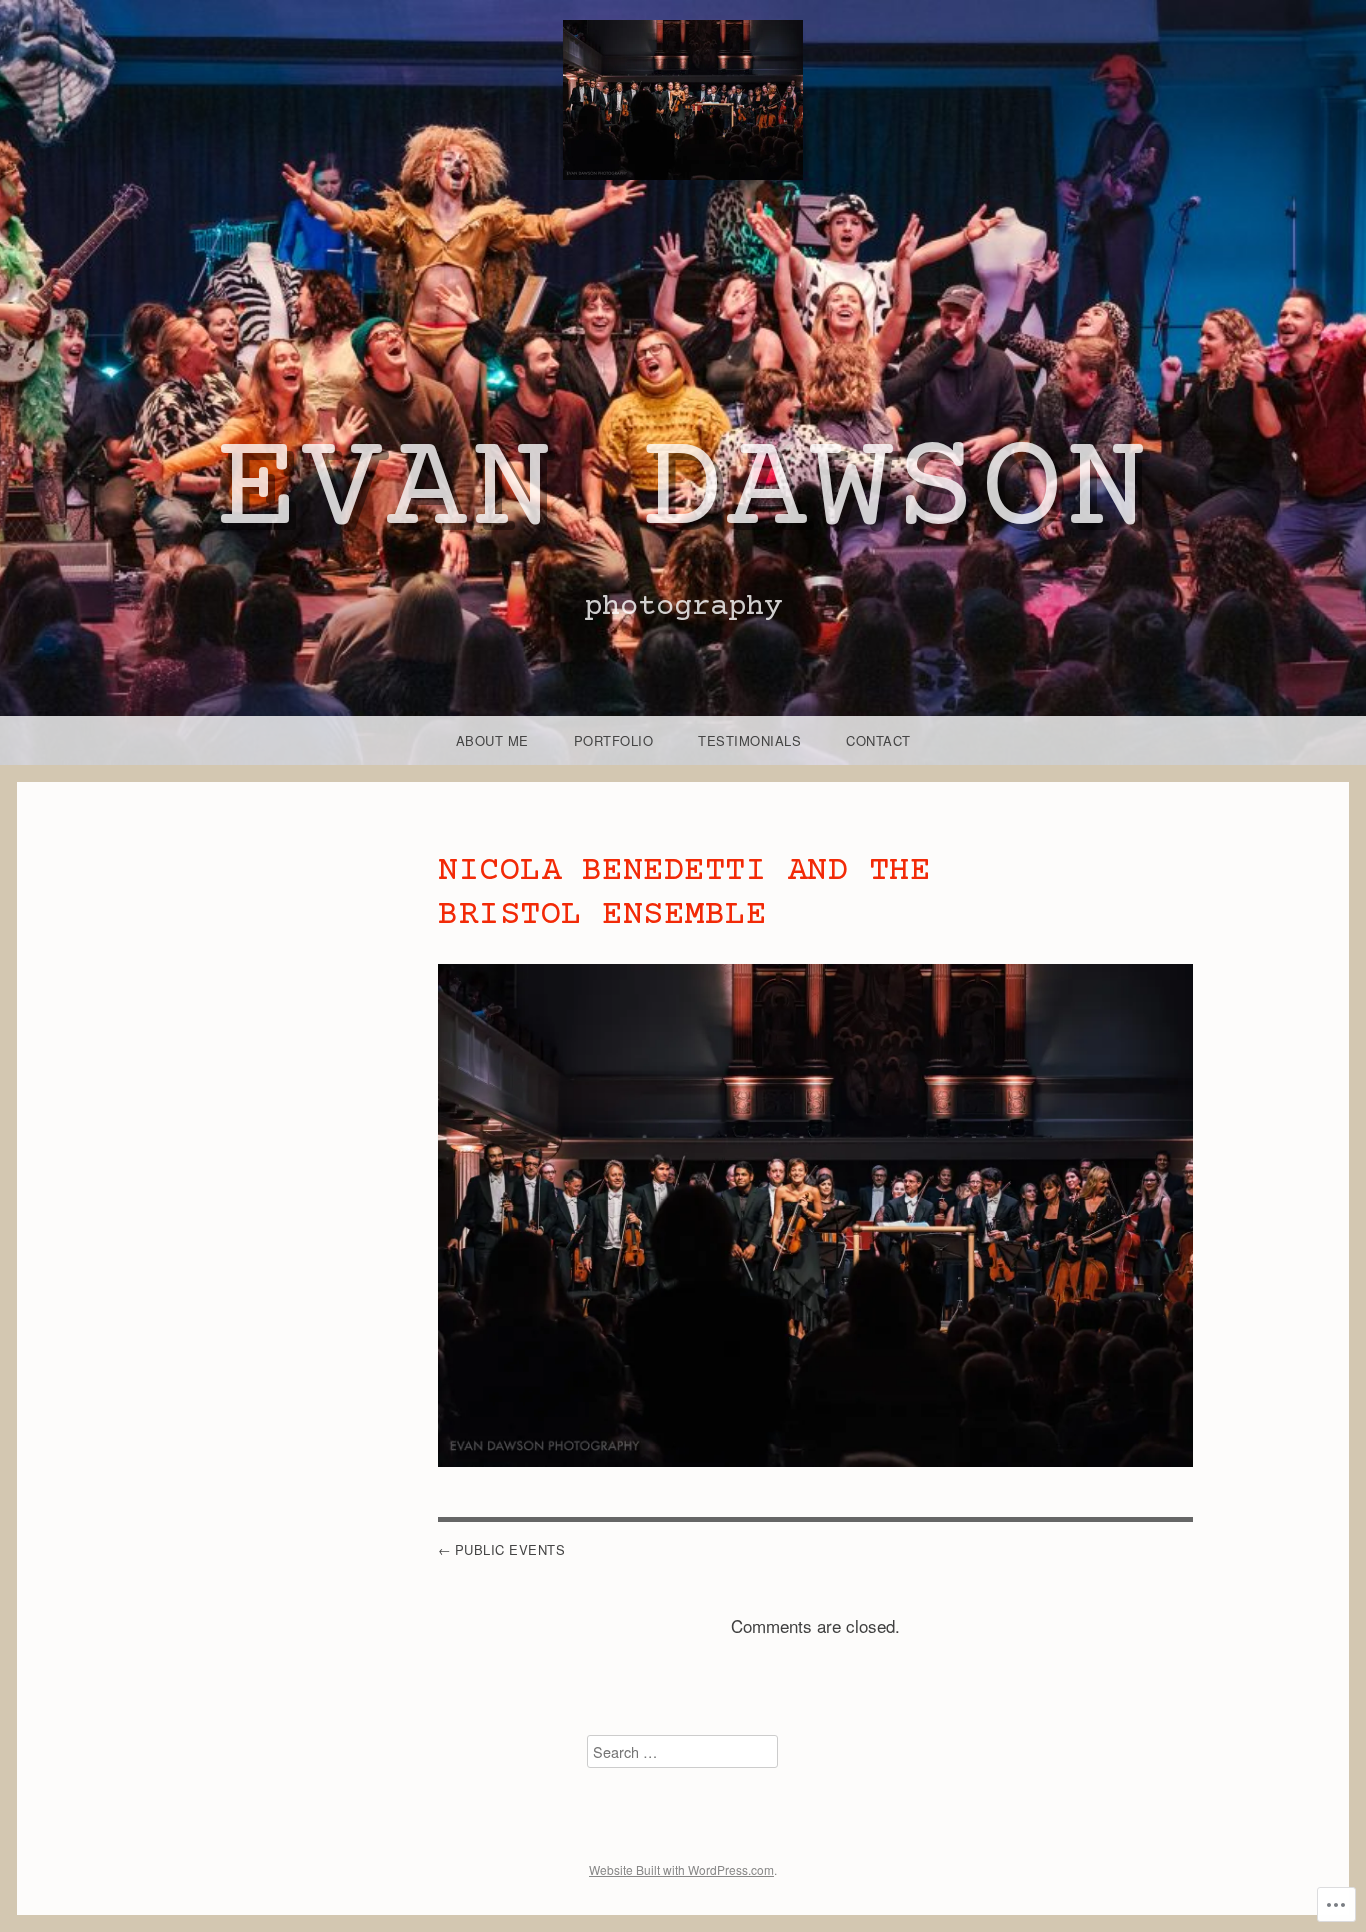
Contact (878, 740)
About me (492, 740)
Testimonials (749, 740)
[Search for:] (682, 1751)
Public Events (510, 1549)
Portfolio (614, 740)
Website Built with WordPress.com (681, 1869)
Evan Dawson (683, 493)
